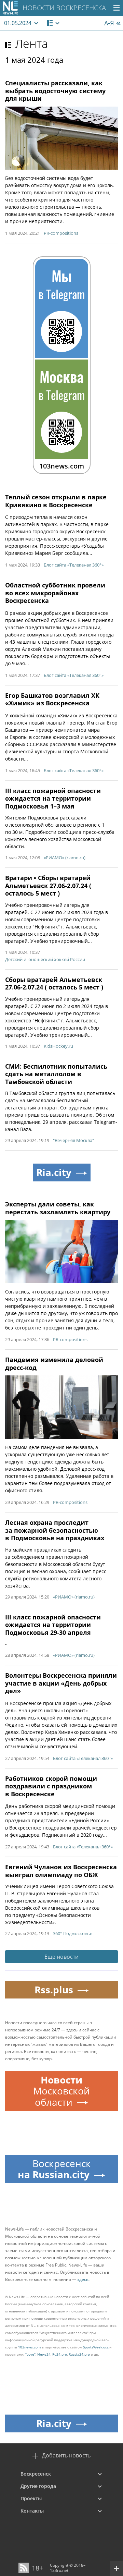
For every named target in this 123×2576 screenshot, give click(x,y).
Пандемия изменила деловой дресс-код (54, 1364)
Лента (31, 44)
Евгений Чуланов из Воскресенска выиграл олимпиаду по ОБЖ (61, 1871)
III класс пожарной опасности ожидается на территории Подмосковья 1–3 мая (53, 798)
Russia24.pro (79, 2354)
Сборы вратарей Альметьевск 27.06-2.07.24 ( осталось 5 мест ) (54, 983)
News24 (44, 2354)
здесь (83, 2279)
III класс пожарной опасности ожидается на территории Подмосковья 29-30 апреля (53, 1625)
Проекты (31, 2498)
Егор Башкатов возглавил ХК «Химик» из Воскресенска (52, 699)
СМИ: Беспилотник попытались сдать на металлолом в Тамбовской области (56, 1074)
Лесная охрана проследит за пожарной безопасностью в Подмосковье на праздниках (55, 1530)
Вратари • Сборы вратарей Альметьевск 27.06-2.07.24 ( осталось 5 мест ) (48, 885)
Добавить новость (66, 2456)
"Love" (30, 2354)
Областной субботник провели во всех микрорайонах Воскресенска (55, 593)
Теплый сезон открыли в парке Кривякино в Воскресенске (56, 501)
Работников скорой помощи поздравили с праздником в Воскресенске (51, 1786)
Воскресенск (36, 2474)
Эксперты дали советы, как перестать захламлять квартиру (58, 1208)
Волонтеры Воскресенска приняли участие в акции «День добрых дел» (61, 1683)
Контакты (32, 2511)
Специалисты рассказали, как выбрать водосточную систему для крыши (55, 91)
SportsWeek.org (96, 2347)
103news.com (29, 2347)
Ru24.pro (60, 2354)
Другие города (38, 2486)
